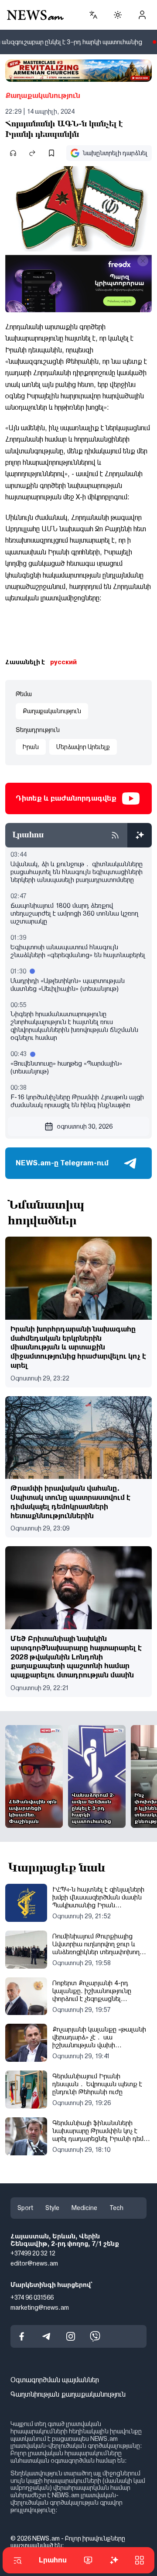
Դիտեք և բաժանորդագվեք (66, 798)
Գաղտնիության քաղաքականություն (68, 2394)
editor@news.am (34, 2263)
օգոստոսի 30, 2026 (85, 1126)
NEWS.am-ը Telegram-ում (62, 1163)
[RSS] (115, 835)
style (52, 2208)
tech (116, 2208)
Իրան (31, 747)
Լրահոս (53, 2560)
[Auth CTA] (142, 15)
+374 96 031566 (32, 2297)
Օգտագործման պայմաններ (55, 2380)
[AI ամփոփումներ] (140, 835)
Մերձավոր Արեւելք (83, 747)
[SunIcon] (118, 15)
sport (25, 2208)
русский (63, 662)
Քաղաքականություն (43, 96)
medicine (84, 2208)
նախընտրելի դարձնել (115, 153)
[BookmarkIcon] (51, 153)
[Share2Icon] (32, 153)
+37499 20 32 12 (33, 2253)
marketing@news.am (40, 2307)
